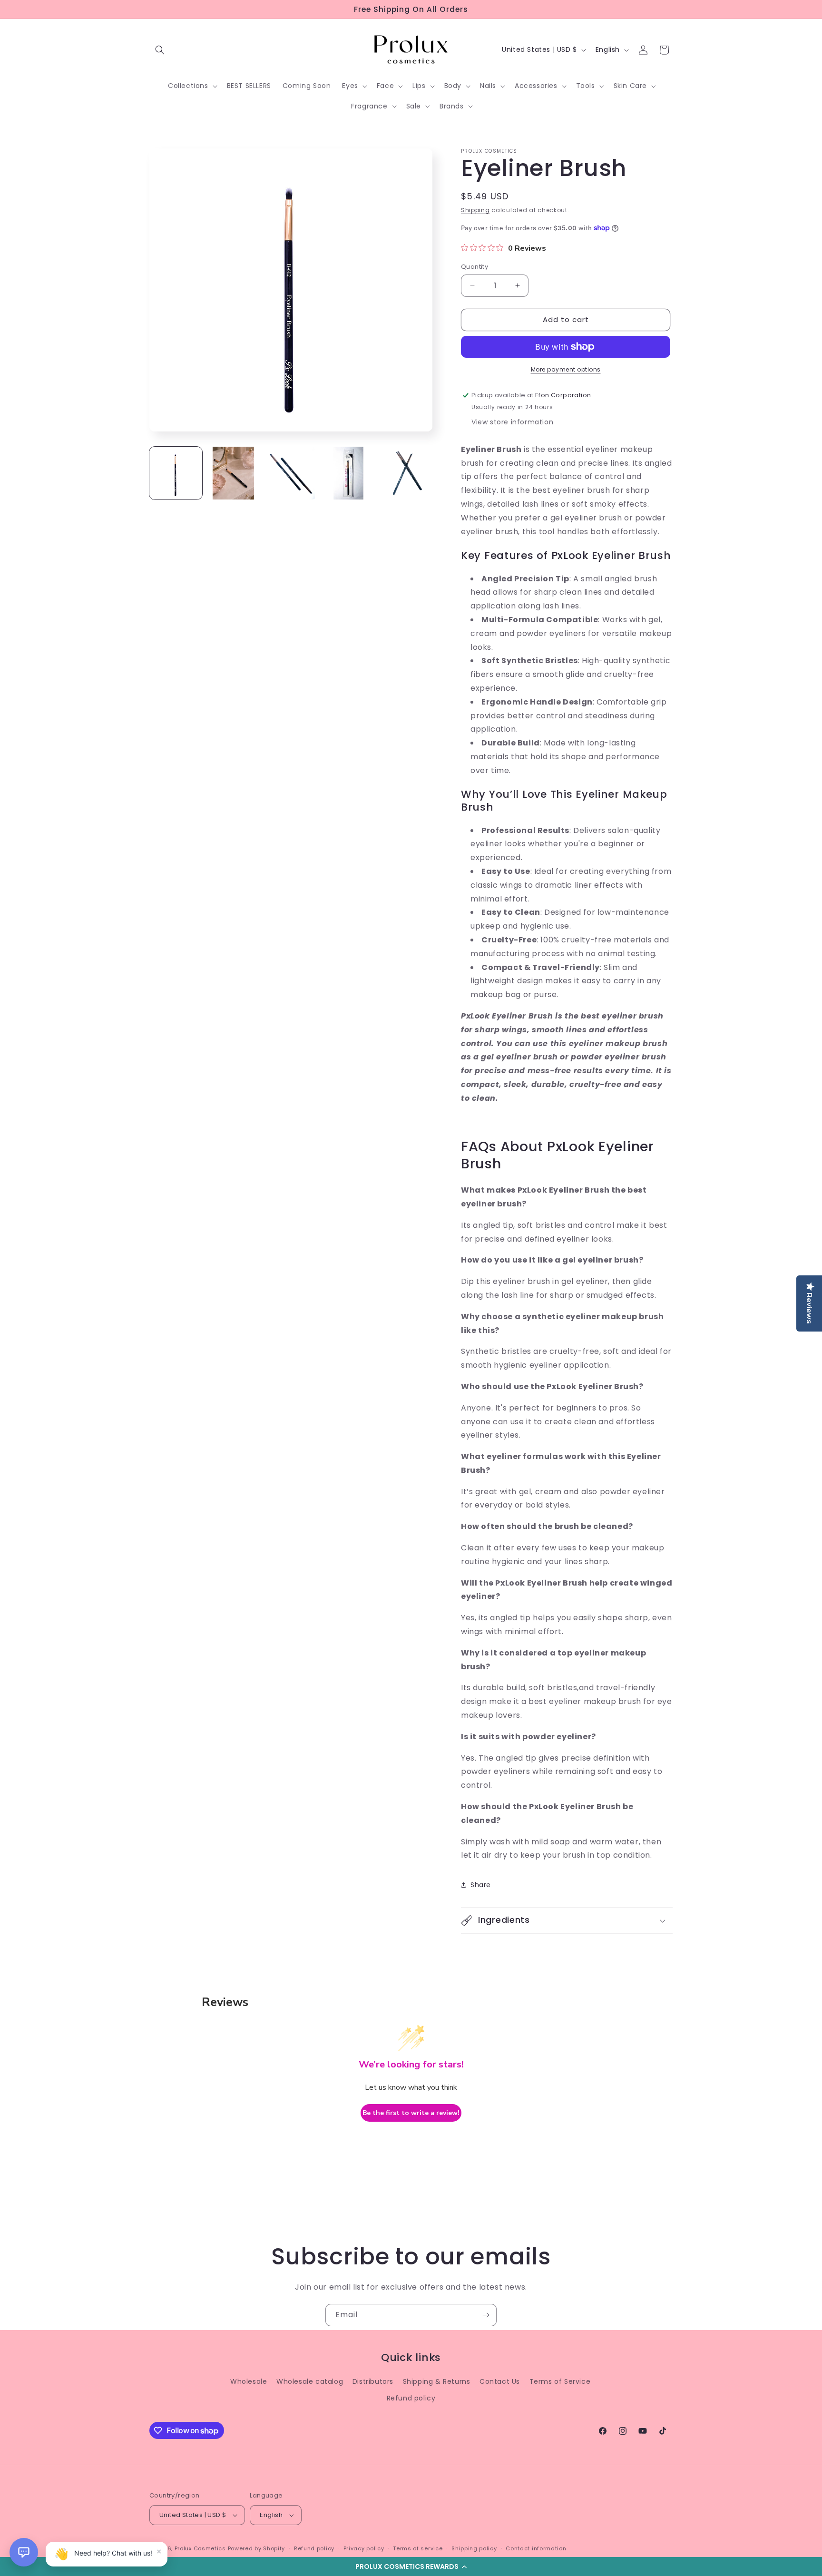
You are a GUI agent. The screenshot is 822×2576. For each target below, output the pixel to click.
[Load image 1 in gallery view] (176, 473)
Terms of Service (560, 2381)
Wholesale (249, 2381)
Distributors (373, 2381)
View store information (512, 422)
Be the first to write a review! (411, 2113)
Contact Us (500, 2381)
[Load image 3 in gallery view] (291, 473)
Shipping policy (474, 2548)
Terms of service (418, 2548)
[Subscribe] (486, 2315)
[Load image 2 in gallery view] (233, 473)
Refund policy (411, 2398)
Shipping (475, 210)
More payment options (566, 369)
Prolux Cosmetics (200, 2548)
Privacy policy (364, 2548)
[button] (411, 2566)
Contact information (536, 2548)
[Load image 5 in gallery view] (406, 473)
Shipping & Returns (437, 2381)
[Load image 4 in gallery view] (348, 473)
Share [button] (481, 1885)
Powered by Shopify (257, 2548)
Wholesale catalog (310, 2381)
